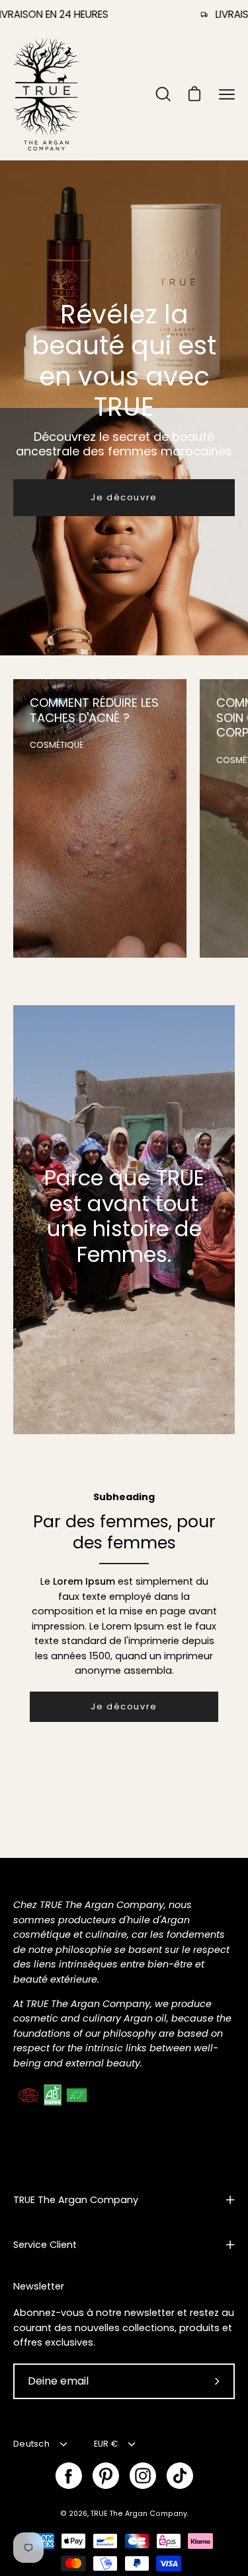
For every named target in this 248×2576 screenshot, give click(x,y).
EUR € (106, 2444)
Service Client (45, 2245)
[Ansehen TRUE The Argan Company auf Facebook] (69, 2476)
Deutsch (31, 2444)
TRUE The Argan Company (76, 2200)
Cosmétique (57, 745)
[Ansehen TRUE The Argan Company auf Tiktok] (180, 2476)
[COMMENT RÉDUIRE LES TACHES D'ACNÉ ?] (100, 818)
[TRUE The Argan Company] (46, 94)
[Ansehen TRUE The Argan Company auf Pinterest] (106, 2476)
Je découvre (124, 497)
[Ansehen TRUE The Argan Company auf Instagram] (143, 2476)
